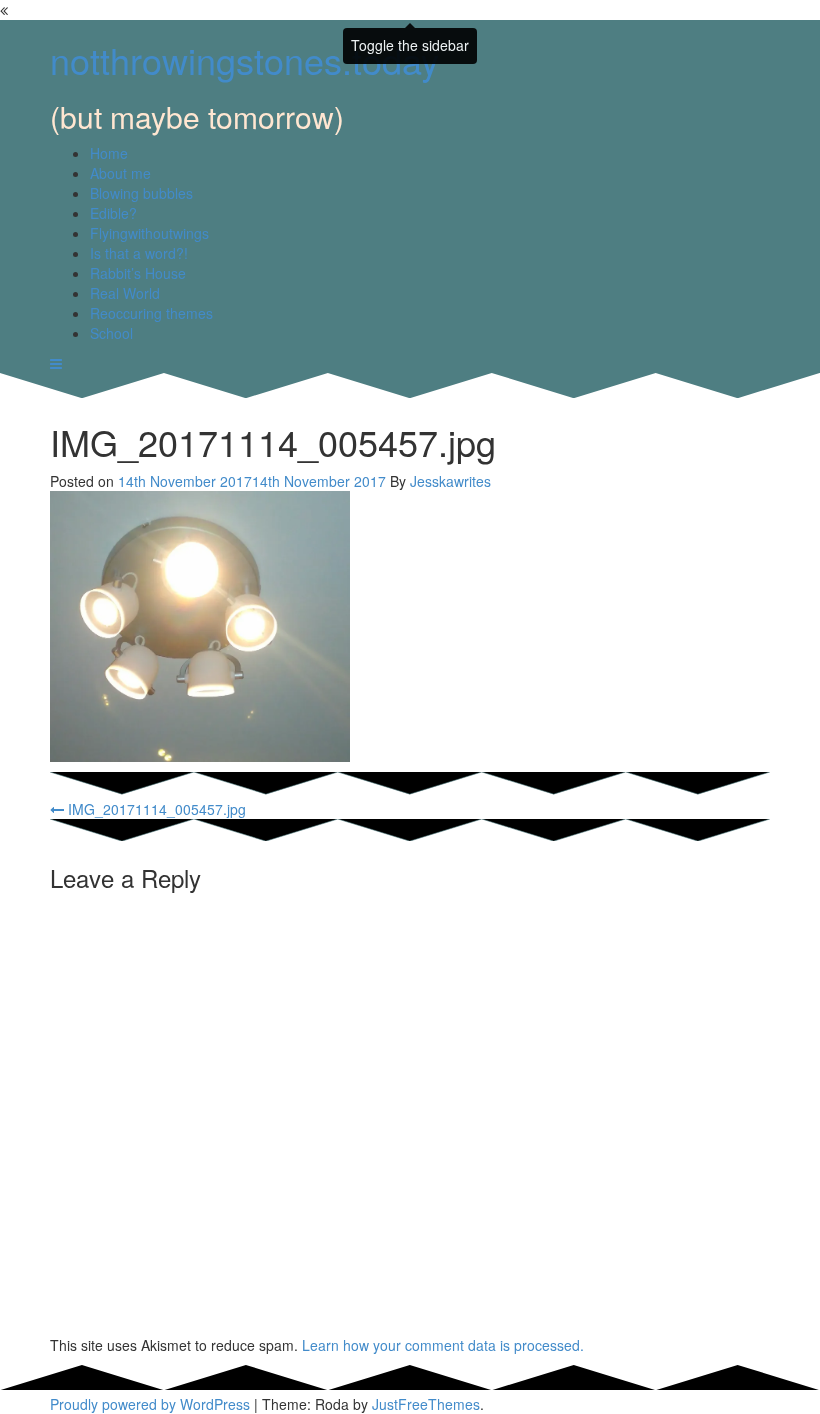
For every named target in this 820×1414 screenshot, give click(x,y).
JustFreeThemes (426, 1404)
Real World (125, 293)
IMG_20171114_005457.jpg (155, 809)
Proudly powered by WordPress (150, 1404)
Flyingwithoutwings (149, 233)
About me (120, 173)
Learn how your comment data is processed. (443, 1345)
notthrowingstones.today (244, 59)
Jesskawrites (450, 481)
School (111, 333)
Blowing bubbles (141, 193)
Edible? (113, 213)
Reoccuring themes (151, 313)
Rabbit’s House (138, 273)
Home (109, 153)
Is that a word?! (139, 253)
